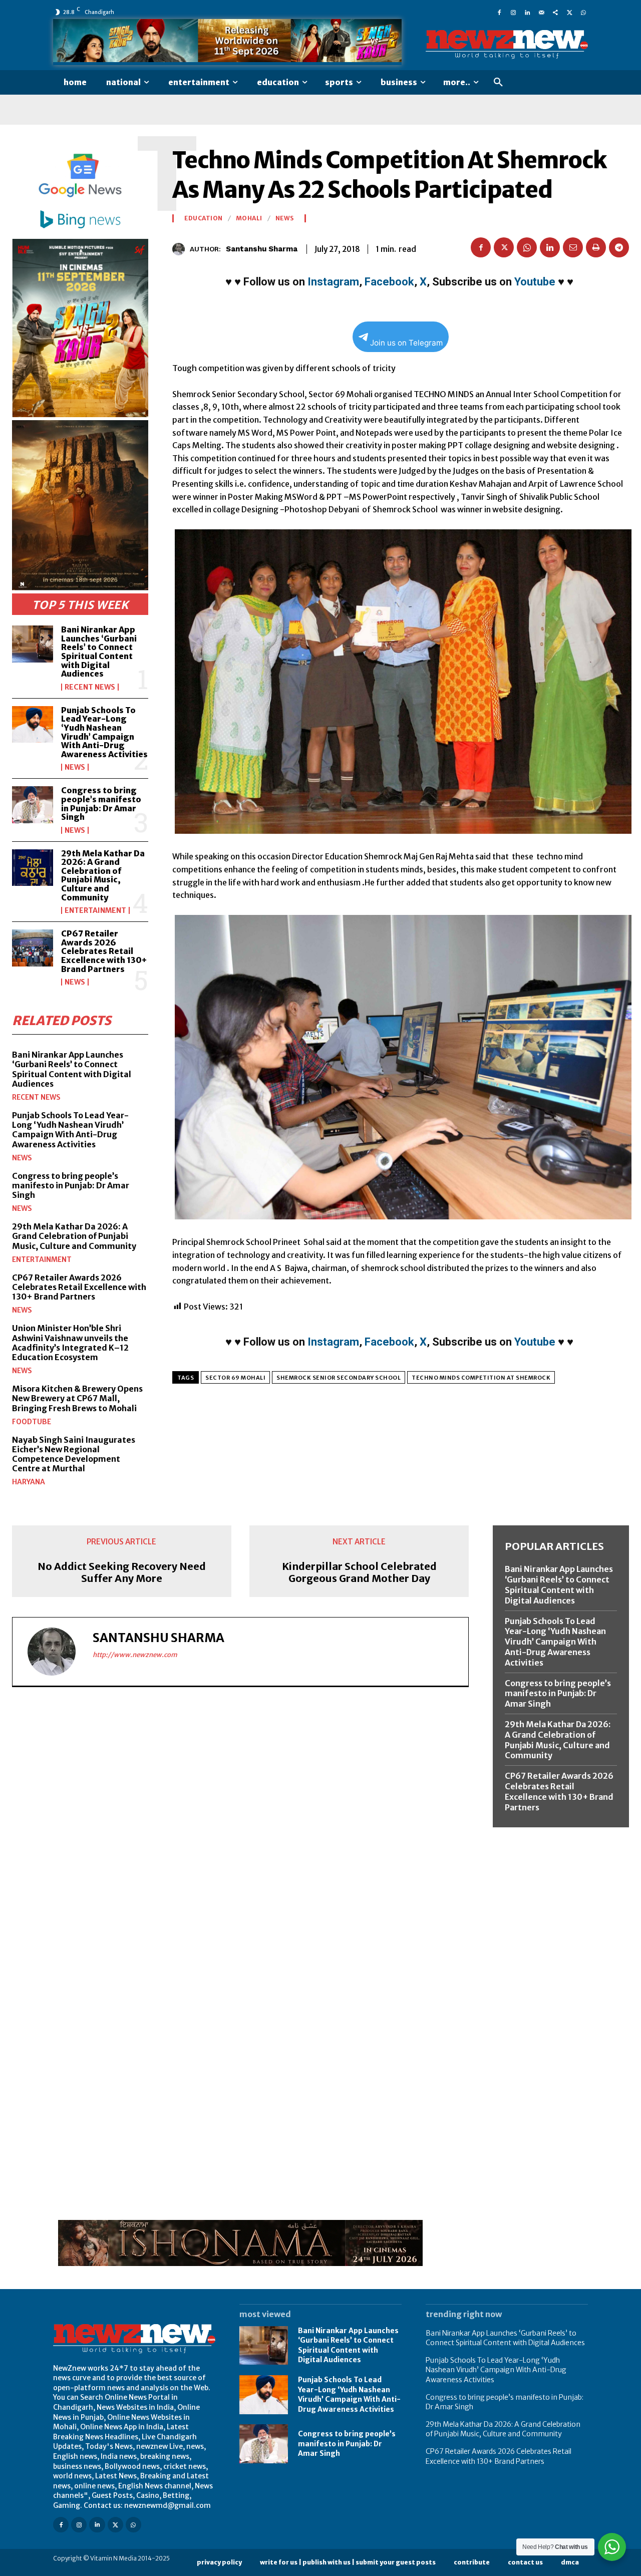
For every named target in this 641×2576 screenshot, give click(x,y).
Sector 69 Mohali (235, 1378)
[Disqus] (240, 1832)
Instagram (333, 282)
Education (204, 218)
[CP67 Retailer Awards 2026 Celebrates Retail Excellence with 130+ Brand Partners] (33, 948)
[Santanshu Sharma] (181, 249)
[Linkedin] (527, 12)
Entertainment (95, 910)
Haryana (29, 1482)
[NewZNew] (507, 45)
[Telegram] (619, 247)
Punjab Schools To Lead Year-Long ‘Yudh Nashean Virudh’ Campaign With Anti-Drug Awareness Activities (104, 732)
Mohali (249, 218)
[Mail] (541, 12)
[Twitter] (569, 12)
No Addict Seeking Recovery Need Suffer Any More (122, 1572)
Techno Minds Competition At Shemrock (481, 1378)
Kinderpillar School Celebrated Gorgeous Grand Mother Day (359, 1572)
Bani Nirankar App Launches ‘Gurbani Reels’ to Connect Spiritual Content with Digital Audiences (99, 652)
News (75, 767)
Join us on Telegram (406, 343)
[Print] (596, 247)
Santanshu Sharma (262, 249)
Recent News (90, 687)
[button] (498, 83)
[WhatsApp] (583, 12)
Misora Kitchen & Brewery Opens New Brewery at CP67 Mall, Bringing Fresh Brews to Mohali (77, 1398)
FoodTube (32, 1422)
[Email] (573, 247)
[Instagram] (513, 12)
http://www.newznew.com (135, 1655)
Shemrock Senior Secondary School (339, 1378)
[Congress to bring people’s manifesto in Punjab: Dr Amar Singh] (33, 804)
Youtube (535, 282)
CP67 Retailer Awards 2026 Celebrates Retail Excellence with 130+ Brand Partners (104, 951)
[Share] (555, 12)
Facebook (389, 282)
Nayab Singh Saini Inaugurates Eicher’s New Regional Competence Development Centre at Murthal (74, 1454)
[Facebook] (499, 12)
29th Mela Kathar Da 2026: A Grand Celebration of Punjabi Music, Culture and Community (103, 875)
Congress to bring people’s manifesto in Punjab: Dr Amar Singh (101, 803)
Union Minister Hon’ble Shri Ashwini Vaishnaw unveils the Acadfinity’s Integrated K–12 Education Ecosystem (70, 1343)
